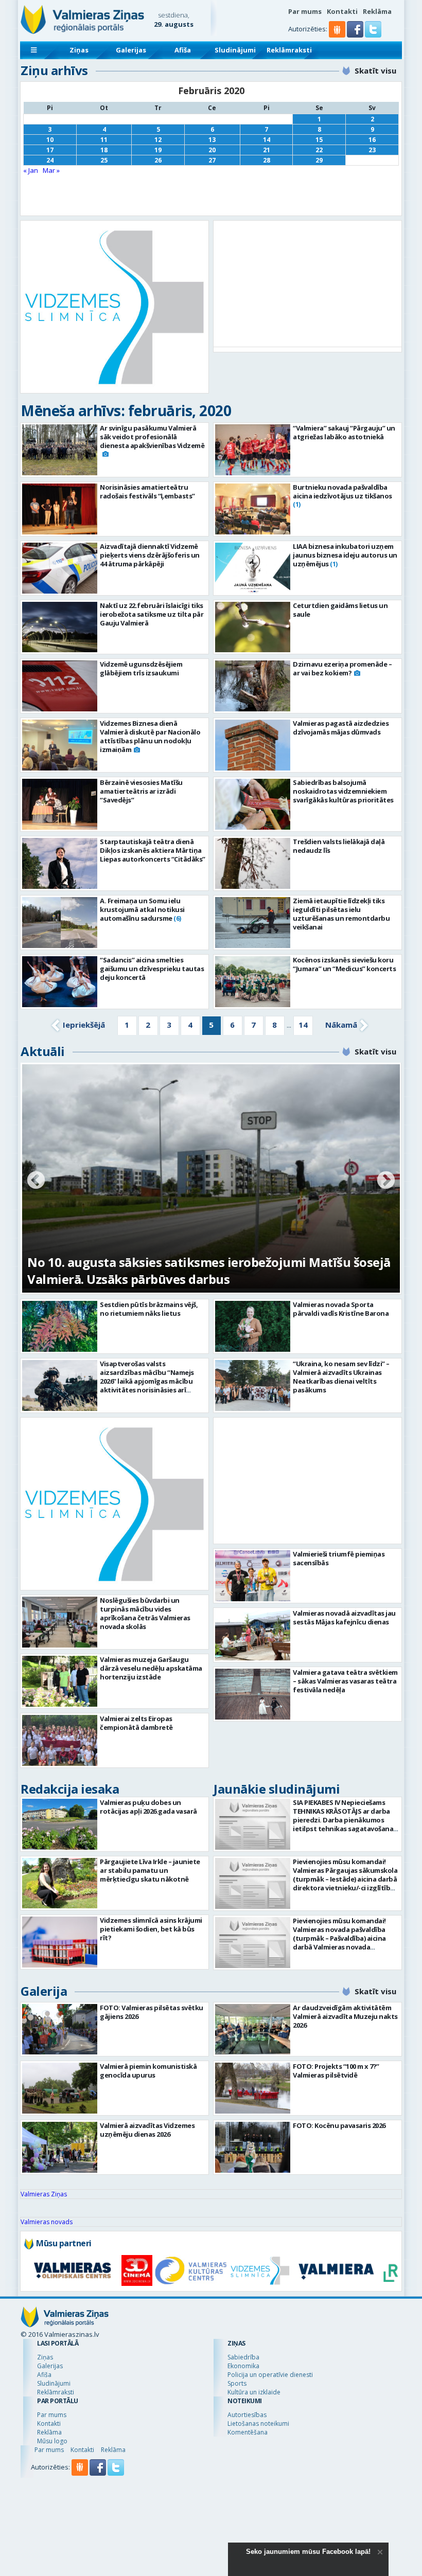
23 (372, 150)
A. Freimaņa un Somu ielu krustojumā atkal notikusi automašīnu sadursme (142, 909)
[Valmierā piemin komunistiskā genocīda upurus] (60, 2088)
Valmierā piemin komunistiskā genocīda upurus (148, 2071)
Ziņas (79, 50)
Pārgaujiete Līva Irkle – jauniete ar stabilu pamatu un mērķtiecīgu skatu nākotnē (150, 1870)
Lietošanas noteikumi (258, 2423)
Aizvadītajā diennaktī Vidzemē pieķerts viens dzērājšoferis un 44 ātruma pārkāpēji (150, 555)
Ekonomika (243, 2366)
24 (50, 160)
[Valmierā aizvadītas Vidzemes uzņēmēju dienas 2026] (60, 2147)
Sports (237, 2383)
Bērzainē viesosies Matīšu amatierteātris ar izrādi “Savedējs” (141, 791)
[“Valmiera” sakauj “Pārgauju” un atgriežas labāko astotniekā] (253, 450)
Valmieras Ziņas (44, 2194)
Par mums (305, 11)
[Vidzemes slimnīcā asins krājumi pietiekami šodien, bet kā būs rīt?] (60, 1942)
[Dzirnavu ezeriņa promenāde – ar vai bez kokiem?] (253, 686)
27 (212, 160)
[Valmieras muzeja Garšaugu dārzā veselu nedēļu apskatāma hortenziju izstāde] (60, 1681)
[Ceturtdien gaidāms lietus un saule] (253, 627)
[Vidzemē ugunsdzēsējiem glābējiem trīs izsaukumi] (60, 686)
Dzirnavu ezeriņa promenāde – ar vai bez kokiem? (342, 668)
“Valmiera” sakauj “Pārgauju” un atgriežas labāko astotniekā (344, 432)
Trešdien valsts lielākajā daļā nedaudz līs (339, 846)
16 (372, 140)
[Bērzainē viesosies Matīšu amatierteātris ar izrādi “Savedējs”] (60, 804)
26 (158, 160)
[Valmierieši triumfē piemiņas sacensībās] (253, 1622)
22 (319, 150)
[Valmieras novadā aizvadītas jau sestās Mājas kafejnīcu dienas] (253, 1681)
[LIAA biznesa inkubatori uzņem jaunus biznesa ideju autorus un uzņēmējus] (253, 568)
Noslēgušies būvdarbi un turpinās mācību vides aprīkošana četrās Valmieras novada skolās (145, 1613)
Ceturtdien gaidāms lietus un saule (340, 610)
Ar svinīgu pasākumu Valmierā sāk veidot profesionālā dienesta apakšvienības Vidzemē (152, 437)
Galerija (44, 1991)
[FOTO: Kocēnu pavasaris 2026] (253, 2147)
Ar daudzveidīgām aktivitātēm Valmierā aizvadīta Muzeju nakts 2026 (345, 2016)
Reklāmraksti (289, 50)
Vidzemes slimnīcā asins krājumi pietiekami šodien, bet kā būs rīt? (151, 1929)
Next (386, 1181)
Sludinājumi (235, 50)
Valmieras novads (47, 2222)
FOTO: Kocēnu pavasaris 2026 (339, 2125)
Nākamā (341, 1025)
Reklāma (377, 11)
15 (319, 140)
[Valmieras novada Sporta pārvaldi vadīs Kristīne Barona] (253, 1326)
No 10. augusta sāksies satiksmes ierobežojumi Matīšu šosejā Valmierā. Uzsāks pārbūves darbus (209, 1271)
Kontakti (342, 11)
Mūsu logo (52, 2441)
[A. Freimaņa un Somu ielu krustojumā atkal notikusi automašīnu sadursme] (60, 923)
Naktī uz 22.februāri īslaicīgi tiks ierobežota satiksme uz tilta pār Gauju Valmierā (152, 614)
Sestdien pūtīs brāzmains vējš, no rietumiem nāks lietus (149, 1309)
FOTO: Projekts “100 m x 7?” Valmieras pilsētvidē (336, 2071)
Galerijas (131, 50)
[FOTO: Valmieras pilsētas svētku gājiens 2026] (60, 2029)
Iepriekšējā (84, 1025)
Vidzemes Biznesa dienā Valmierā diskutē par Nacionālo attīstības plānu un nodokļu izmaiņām (150, 736)
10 (50, 140)
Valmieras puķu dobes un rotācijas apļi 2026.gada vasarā (148, 1807)
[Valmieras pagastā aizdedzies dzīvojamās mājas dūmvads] (253, 745)
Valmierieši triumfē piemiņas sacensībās (339, 1605)
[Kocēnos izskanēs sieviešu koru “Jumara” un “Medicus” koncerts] (253, 982)
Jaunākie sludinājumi (277, 1789)
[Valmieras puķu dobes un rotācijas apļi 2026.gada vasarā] (60, 1824)
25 (104, 160)
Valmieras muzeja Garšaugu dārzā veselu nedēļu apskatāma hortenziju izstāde (151, 1668)
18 (104, 150)
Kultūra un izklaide (254, 2392)
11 (104, 140)
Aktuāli (43, 1051)
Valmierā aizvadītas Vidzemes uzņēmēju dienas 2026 (147, 2130)
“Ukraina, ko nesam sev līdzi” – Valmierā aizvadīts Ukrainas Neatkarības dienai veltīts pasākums (341, 1377)
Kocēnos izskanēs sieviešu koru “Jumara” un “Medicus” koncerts (344, 964)
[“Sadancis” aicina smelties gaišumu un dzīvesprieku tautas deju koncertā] (60, 982)
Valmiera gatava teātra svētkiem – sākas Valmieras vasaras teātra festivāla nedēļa (345, 1727)
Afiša (183, 50)
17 (50, 150)
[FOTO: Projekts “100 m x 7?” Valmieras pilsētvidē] (253, 2088)
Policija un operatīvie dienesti (270, 2375)
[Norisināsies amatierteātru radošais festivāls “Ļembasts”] (60, 509)
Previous (36, 1181)
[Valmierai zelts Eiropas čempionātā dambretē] (60, 1740)
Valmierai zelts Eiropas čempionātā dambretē (136, 1723)
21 (267, 150)
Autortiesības (247, 2415)
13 (212, 140)
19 (158, 150)
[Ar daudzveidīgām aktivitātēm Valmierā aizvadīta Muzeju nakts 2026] (253, 2029)
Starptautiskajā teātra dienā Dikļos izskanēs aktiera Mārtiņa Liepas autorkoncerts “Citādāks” (153, 850)
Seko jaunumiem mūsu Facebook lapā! (308, 2552)
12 (158, 140)
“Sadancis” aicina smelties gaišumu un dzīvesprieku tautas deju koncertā (152, 969)
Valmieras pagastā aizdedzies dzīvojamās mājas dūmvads (341, 728)
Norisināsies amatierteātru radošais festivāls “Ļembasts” (147, 491)
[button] (356, 35)
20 (212, 150)
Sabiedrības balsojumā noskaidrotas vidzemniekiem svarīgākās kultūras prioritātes (343, 791)
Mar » (51, 170)
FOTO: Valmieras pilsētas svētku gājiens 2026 (152, 2012)
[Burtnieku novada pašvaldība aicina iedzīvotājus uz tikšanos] (253, 509)
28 (267, 160)
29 (319, 160)
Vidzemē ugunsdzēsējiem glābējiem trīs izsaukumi (141, 668)
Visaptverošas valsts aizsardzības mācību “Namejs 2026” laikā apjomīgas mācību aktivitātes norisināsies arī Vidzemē (147, 1381)
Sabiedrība (243, 2357)
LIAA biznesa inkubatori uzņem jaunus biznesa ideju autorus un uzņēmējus (345, 555)
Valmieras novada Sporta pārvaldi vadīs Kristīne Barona (341, 1309)
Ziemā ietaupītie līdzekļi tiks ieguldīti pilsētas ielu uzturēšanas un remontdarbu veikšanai (341, 914)
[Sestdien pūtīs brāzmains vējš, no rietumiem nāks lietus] (60, 1326)
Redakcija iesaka (70, 1789)
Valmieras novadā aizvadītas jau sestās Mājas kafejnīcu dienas (344, 1664)
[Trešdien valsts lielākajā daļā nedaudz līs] (253, 863)
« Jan (31, 170)
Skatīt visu (375, 70)
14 (267, 140)
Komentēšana (248, 2432)
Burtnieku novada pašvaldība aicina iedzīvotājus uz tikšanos (342, 491)
